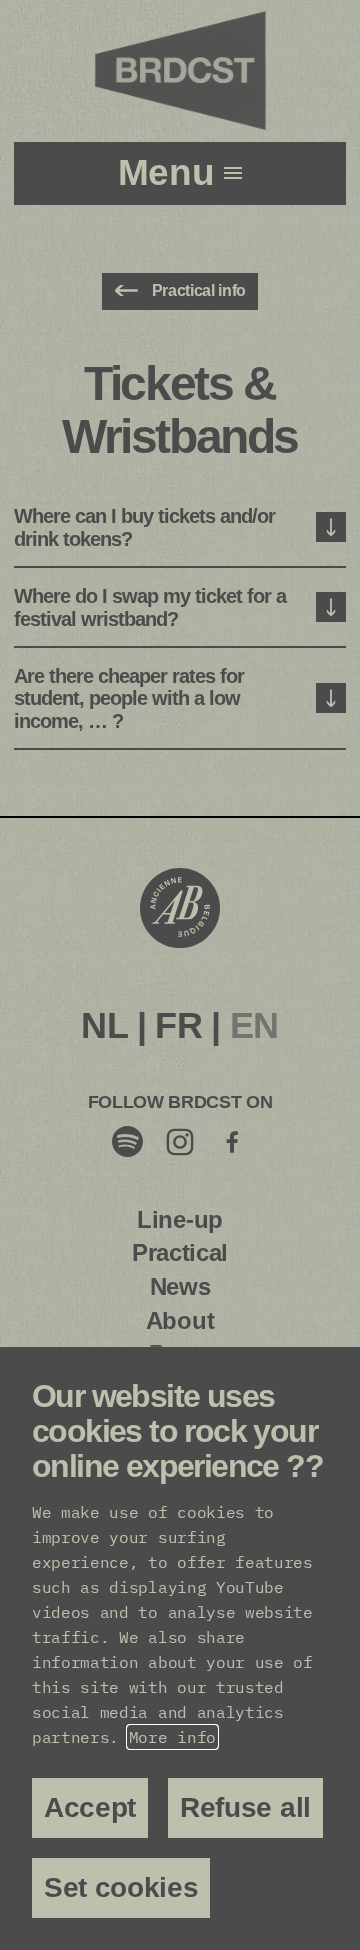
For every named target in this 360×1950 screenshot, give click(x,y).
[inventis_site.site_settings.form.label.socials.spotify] (128, 1140)
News (180, 1286)
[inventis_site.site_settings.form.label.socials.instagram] (180, 1140)
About (180, 1320)
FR (178, 1025)
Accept (90, 1807)
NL (104, 1025)
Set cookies (121, 1887)
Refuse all (245, 1807)
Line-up (180, 1219)
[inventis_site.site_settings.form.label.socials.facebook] (232, 1140)
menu (171, 172)
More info (172, 1737)
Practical (180, 1252)
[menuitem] (104, 1026)
